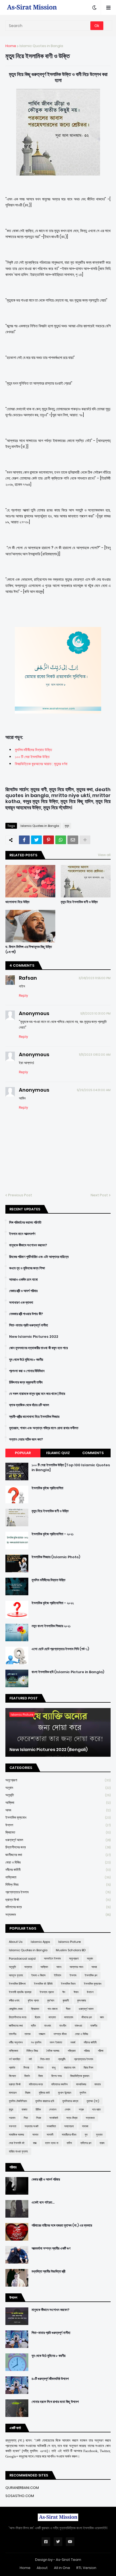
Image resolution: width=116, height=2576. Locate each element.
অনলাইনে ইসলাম (52, 1959)
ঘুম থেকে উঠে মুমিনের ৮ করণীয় (26, 1360)
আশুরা (94, 1967)
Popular (23, 1453)
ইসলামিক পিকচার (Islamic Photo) (56, 1557)
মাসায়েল (13, 2093)
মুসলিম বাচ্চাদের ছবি (45, 2101)
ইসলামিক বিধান (68, 1984)
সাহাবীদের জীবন (69, 2135)
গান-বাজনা (52, 2009)
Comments (93, 1453)
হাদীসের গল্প (86, 2143)
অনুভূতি (58, 1795)
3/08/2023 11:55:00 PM (95, 978)
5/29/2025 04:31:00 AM (94, 1090)
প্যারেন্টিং (62, 2059)
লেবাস (68, 2109)
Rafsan (28, 978)
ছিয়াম (37, 2017)
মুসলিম (83, 2093)
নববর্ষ (73, 2042)
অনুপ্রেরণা (58, 1780)
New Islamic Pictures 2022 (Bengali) (49, 1750)
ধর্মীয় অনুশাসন (16, 2042)
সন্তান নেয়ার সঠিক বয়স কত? (26, 1439)
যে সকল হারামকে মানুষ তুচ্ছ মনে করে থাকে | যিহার (37, 1394)
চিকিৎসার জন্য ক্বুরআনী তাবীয (26, 1382)
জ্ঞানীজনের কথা (58, 1855)
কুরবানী (66, 2000)
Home (11, 46)
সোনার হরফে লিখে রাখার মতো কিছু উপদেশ (55, 2402)
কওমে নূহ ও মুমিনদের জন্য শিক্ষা (27, 1268)
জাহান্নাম (69, 2017)
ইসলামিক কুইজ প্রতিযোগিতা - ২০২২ (53, 1603)
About (42, 2568)
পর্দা (30, 2059)
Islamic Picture (69, 1942)
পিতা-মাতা (45, 2059)
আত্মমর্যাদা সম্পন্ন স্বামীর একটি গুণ (51, 2248)
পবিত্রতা (72, 2051)
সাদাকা (85, 2126)
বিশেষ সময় (57, 2076)
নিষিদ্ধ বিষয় (58, 1885)
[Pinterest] (49, 840)
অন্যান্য (28, 1967)
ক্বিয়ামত (58, 1832)
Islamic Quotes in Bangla (41, 46)
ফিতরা (26, 2068)
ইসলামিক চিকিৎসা (17, 1984)
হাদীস (69, 2143)
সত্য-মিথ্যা (72, 2118)
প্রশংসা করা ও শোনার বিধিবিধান (27, 1371)
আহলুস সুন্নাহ (16, 1975)
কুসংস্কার (81, 2000)
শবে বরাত (96, 2109)
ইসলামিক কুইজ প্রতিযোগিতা (47, 1488)
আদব (58, 1810)
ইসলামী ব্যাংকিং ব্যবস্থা (20, 1992)
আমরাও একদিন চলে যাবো (23, 1280)
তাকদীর (94, 2026)
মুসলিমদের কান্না (70, 2101)
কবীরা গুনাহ (14, 2000)
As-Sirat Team (69, 2560)
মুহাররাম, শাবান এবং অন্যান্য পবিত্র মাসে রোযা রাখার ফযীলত (44, 1428)
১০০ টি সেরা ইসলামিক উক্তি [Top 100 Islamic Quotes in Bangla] (71, 1468)
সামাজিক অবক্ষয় (16, 2135)
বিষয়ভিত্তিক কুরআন (80, 2076)
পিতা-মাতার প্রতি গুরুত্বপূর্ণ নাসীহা (29, 1325)
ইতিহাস (58, 1975)
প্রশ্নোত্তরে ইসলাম (58, 1892)
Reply (23, 995)
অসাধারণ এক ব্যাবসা (21, 1303)
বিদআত (12, 2076)
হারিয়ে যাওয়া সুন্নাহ (18, 2151)
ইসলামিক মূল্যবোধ (58, 1817)
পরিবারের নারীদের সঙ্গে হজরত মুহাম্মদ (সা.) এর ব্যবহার (62, 2225)
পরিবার (87, 2051)
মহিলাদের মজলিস (59, 2084)
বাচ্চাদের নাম (70, 2068)
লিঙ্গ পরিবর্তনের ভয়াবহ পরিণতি (25, 1223)
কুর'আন (51, 2000)
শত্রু (81, 2109)
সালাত (35, 2135)
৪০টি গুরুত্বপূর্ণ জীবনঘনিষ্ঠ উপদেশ (50, 2379)
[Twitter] (36, 840)
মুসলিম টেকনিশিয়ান (18, 2101)
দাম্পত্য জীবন (60, 2034)
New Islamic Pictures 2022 (34, 1337)
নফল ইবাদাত (56, 2042)
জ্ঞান (102, 2017)
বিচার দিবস (88, 2068)
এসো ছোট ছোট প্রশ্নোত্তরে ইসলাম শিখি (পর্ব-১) (60, 1649)
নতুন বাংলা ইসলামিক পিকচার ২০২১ (51, 1626)
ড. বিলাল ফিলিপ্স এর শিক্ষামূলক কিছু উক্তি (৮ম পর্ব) (29, 949)
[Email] (73, 840)
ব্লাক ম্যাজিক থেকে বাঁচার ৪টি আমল (29, 1405)
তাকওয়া (78, 2026)
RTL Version (86, 2568)
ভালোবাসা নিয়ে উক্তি (17, 902)
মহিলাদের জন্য (58, 1907)
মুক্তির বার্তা (44, 2093)
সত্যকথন (58, 1915)
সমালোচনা (69, 2126)
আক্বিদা (58, 1803)
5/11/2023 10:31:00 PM (95, 1013)
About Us (16, 1942)
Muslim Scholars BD (71, 1950)
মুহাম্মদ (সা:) (93, 2101)
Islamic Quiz (58, 1453)
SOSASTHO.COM (20, 2496)
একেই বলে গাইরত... (43, 2202)
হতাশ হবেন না (52, 2143)
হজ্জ (35, 2143)
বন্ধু (54, 2068)
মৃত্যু (67, 826)
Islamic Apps (40, 1942)
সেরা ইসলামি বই (17, 2143)
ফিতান (40, 2068)
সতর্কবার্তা (54, 2118)
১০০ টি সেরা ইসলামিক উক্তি (32, 757)
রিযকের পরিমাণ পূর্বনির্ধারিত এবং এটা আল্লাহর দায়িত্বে (39, 1257)
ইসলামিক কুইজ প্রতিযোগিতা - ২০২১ (53, 1534)
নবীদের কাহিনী (58, 1870)
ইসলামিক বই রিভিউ (43, 1984)
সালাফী (50, 2135)
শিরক (39, 2118)
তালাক (28, 2034)
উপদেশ (58, 1825)
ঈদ (64, 1992)
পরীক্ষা (101, 2051)
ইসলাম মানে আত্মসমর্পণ (22, 1234)
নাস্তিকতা (58, 1877)
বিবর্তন (27, 2076)
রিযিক (38, 2109)
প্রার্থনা (12, 2068)
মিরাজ (28, 2093)
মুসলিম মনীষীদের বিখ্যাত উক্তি (33, 750)
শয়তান (12, 2118)
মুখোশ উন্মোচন (65, 2093)
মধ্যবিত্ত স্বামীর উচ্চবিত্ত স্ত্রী (48, 2271)
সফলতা (13, 2126)
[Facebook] (24, 840)
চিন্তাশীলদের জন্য (58, 1847)
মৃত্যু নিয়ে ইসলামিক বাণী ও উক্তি (79, 902)
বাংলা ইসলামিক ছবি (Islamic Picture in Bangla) (68, 1672)
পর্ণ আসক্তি (15, 2059)
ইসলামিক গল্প (91, 1975)
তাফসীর (13, 2034)
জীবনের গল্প (87, 2017)
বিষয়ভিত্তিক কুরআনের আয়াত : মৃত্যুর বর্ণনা (41, 764)
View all (104, 855)
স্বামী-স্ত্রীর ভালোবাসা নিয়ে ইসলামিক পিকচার (34, 1417)
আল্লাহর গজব (76, 1967)
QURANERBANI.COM (22, 2488)
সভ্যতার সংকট (31, 2126)
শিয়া (26, 2118)
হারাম (102, 2143)
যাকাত (24, 2109)
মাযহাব (98, 2084)
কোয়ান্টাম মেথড (16, 2009)
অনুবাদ (58, 1788)
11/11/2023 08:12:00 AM (95, 1055)
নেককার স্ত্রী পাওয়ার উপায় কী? (26, 1314)
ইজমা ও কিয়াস (38, 1975)
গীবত (68, 2009)
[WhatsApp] (61, 840)
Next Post (99, 1195)
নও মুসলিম (36, 2042)
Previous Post (20, 1195)
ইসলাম (73, 1975)
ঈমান (76, 1992)
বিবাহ (41, 2076)
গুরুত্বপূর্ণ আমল (58, 1840)
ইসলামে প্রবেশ (47, 1992)
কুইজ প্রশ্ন (33, 2000)
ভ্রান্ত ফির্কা (58, 1900)
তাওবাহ (48, 2026)
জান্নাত (52, 2017)
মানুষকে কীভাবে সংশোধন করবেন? (28, 1245)
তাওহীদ (63, 2026)
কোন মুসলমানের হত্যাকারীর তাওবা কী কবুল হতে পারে (38, 1348)
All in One (62, 2568)
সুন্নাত (99, 2135)
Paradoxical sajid (22, 1959)
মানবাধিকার (81, 2084)
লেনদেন (53, 2109)
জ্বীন (33, 2026)
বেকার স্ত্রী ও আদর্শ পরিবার (23, 1291)
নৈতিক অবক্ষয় (53, 2051)
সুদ (86, 2135)
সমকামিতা (51, 2126)
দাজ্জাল (42, 2034)
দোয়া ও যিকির (58, 1862)
